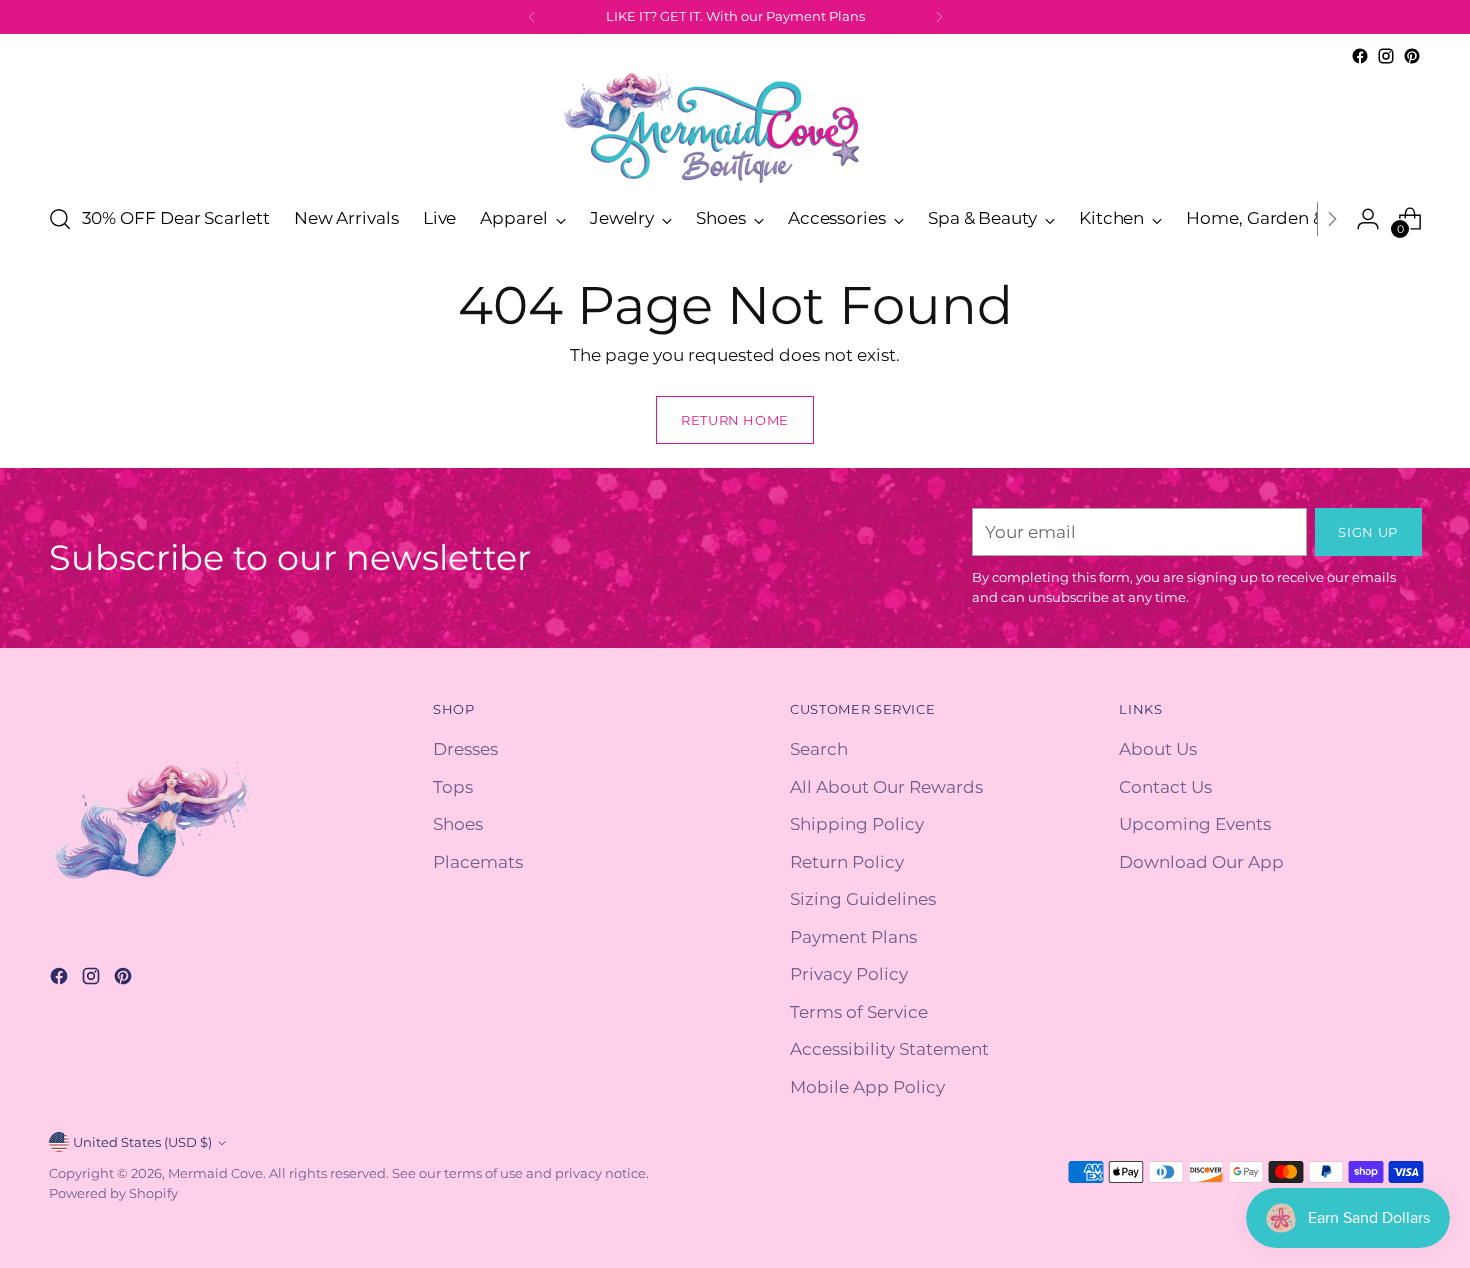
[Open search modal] (60, 219)
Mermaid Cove (215, 1173)
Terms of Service (859, 1012)
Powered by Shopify (113, 1193)
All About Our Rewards (886, 787)
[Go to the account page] (1368, 219)
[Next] (939, 17)
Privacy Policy (849, 974)
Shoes (458, 824)
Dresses (465, 749)
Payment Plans (853, 937)
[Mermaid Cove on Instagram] (1386, 56)
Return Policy (847, 862)
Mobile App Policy (867, 1087)
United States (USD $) (142, 1142)
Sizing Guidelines (863, 899)
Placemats (478, 862)
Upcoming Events (1195, 824)
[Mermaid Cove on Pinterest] (1412, 56)
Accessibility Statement (889, 1049)
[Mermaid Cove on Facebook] (1360, 56)
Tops (453, 787)
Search (819, 749)
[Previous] (532, 17)
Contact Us (1165, 787)
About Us (1158, 749)
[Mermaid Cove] (735, 127)
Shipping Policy (857, 824)
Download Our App (1201, 862)
